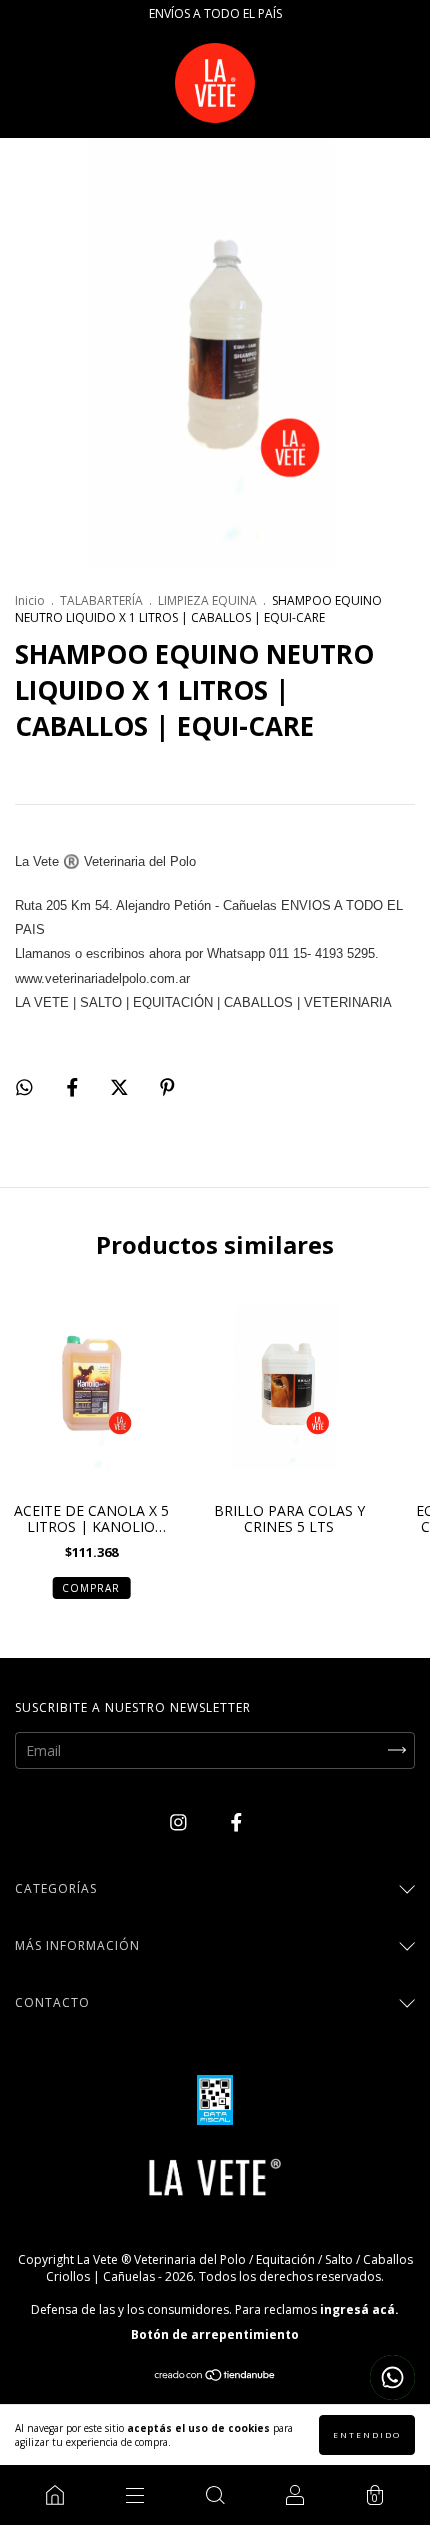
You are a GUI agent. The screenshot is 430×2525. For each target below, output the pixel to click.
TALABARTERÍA (101, 600)
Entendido (367, 2434)
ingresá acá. (359, 2309)
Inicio (30, 600)
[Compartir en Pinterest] (167, 1087)
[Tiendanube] (215, 2376)
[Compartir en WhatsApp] (24, 1087)
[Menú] (135, 2495)
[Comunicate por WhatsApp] (392, 2377)
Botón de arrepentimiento (215, 2334)
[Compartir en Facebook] (74, 1087)
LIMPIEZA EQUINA (207, 600)
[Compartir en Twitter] (121, 1087)
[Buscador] (215, 2495)
